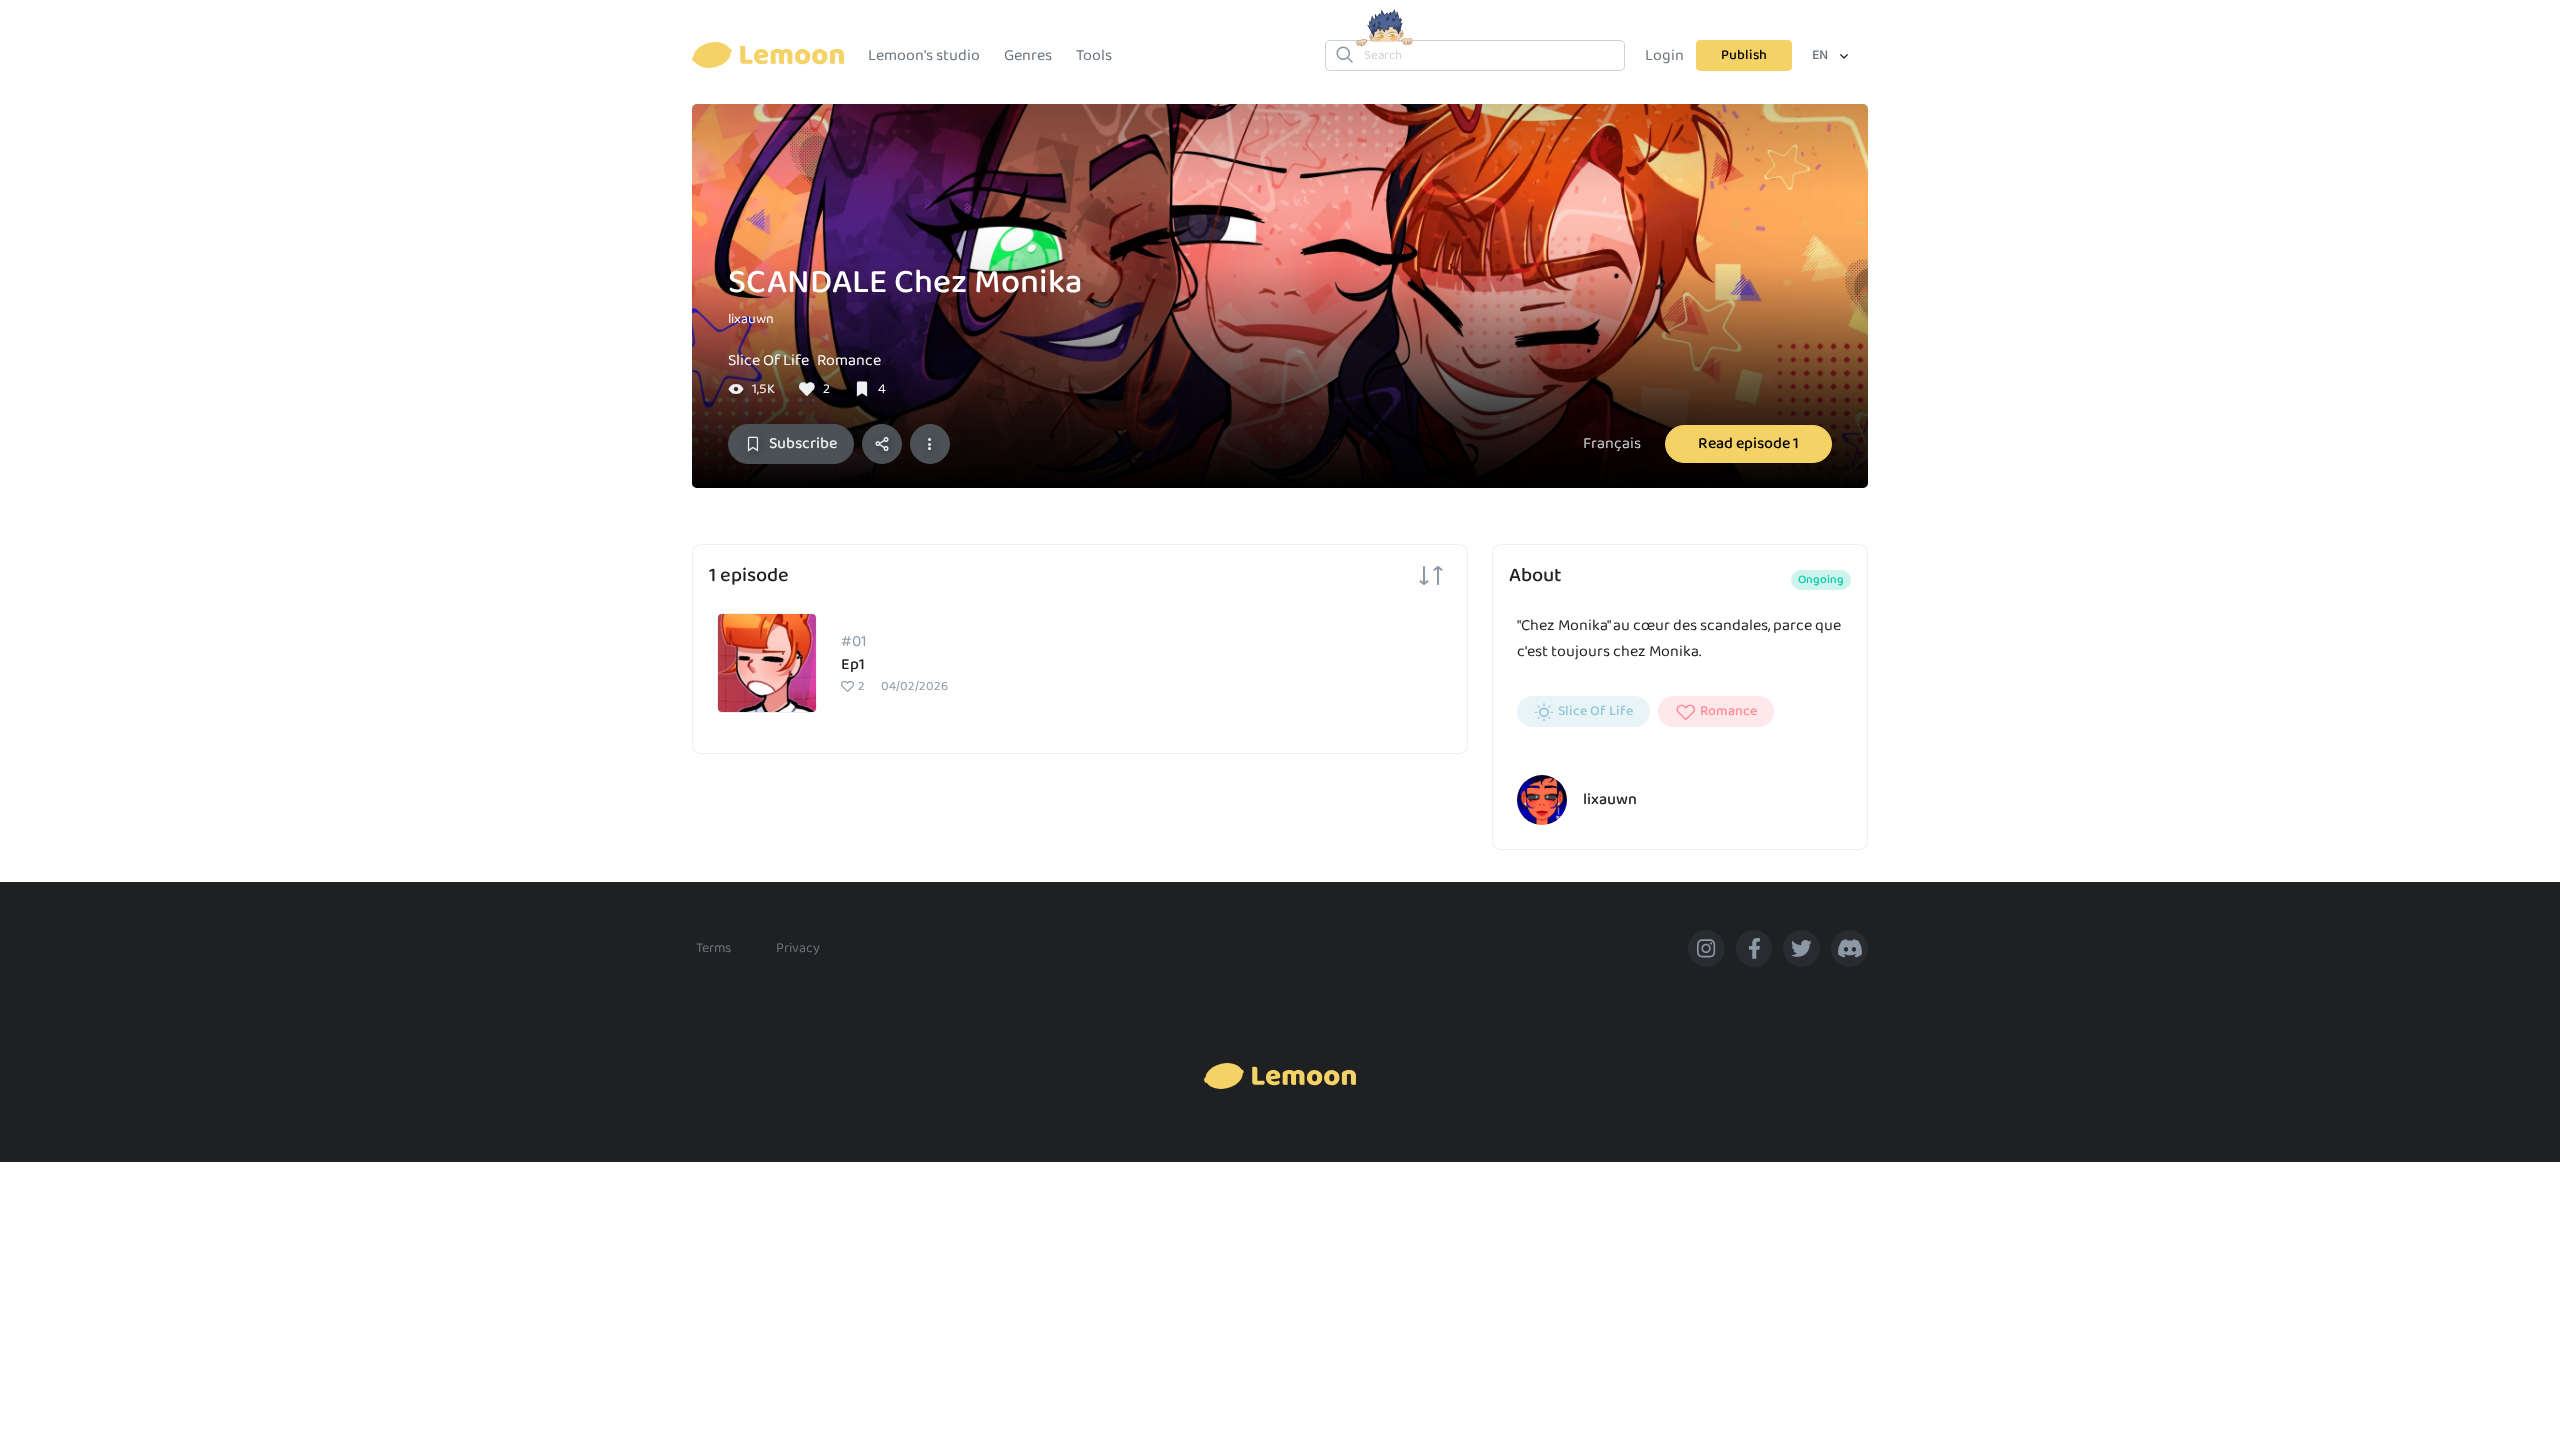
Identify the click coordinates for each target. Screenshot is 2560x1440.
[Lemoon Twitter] (1801, 948)
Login (1664, 55)
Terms (713, 948)
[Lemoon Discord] (1849, 948)
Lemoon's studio (924, 55)
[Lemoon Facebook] (1754, 948)
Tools (1094, 55)
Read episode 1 (1748, 443)
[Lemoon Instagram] (1706, 948)
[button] (930, 444)
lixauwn (751, 319)
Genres (1028, 55)
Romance (849, 360)
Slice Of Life (768, 360)
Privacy (798, 948)
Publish (1744, 55)
